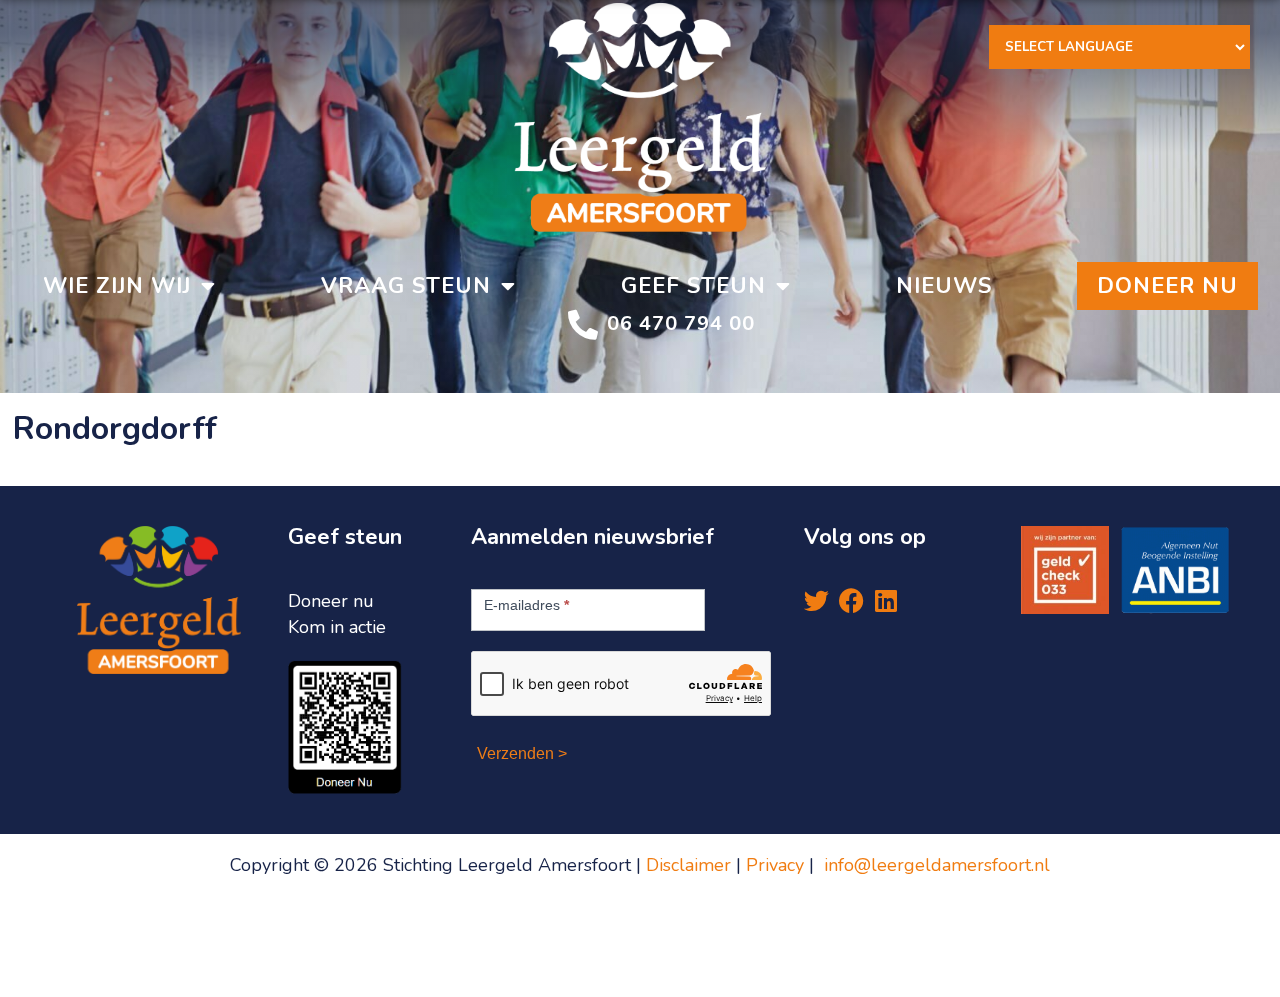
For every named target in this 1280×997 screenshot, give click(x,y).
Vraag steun (406, 286)
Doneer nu (1167, 286)
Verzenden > (522, 753)
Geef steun (693, 286)
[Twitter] (816, 600)
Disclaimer (688, 865)
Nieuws (944, 286)
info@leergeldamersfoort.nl (937, 865)
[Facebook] (851, 600)
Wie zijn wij (117, 286)
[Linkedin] (886, 600)
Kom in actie (337, 627)
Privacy (777, 865)
